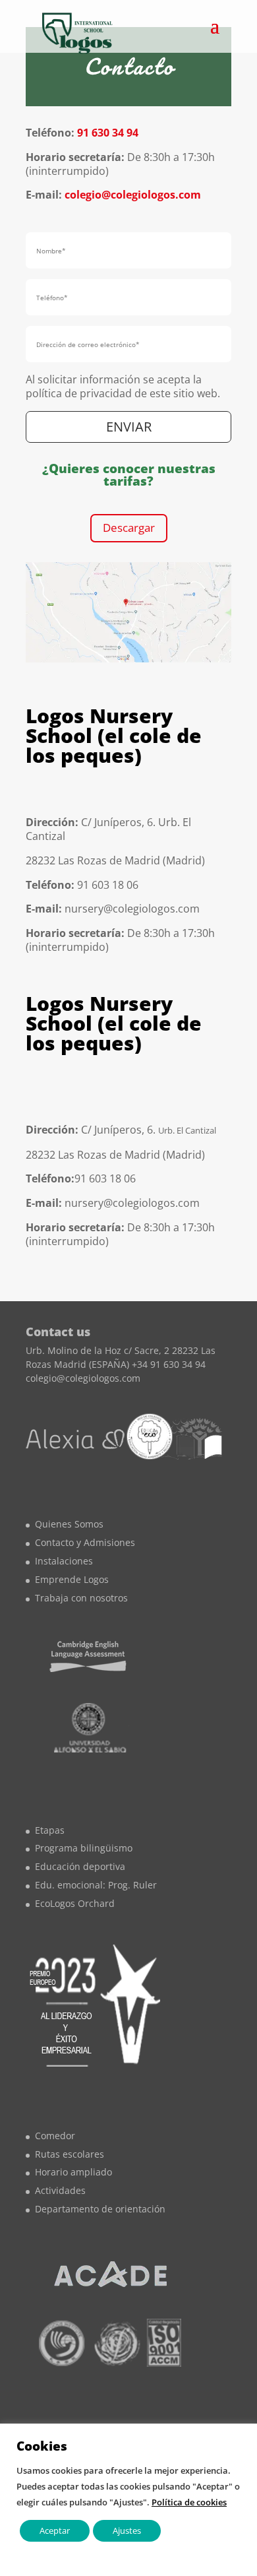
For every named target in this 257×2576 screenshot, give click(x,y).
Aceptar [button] (55, 2530)
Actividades (60, 2190)
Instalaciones (64, 1561)
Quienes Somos (69, 1524)
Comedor (55, 2136)
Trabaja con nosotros (81, 1598)
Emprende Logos (72, 1579)
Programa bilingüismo (84, 1848)
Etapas (50, 1830)
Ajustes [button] (127, 2530)
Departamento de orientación (100, 2209)
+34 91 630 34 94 (169, 1364)
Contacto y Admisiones (85, 1542)
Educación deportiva (80, 1866)
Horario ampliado (73, 2172)
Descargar (129, 528)
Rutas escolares (70, 2154)
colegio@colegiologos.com (131, 195)
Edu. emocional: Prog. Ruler (96, 1885)
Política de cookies (189, 2502)
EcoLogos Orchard (75, 1903)
